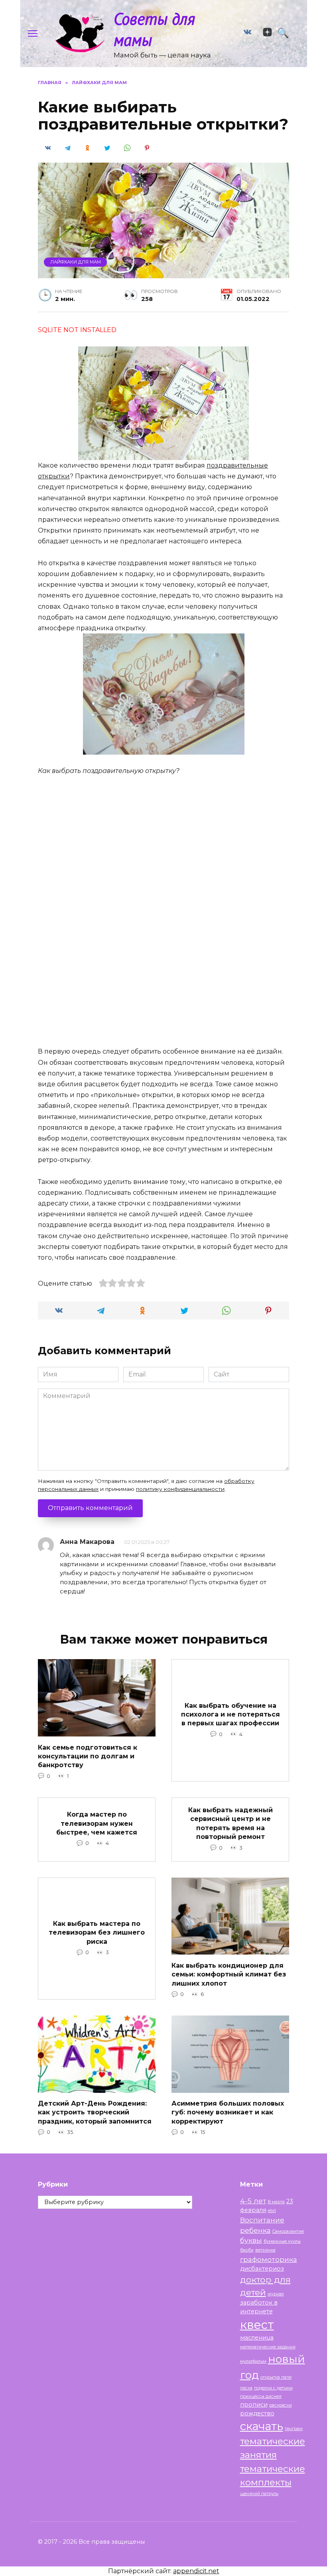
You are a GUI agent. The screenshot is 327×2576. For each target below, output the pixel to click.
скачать (262, 2426)
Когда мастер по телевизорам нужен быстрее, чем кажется (97, 1823)
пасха (246, 2388)
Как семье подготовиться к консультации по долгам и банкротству (88, 1756)
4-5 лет (253, 2201)
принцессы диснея (261, 2396)
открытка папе (276, 2377)
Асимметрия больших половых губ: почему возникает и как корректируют (228, 2112)
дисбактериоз (262, 2269)
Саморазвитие (288, 2231)
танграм (294, 2429)
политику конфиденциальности (180, 1489)
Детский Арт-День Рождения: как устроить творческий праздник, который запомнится (95, 2112)
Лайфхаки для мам (76, 262)
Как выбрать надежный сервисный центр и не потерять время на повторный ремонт (230, 1823)
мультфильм (253, 2361)
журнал (276, 2294)
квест (257, 2325)
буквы (251, 2240)
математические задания (268, 2347)
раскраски (281, 2405)
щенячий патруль (259, 2494)
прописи (254, 2405)
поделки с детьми (273, 2388)
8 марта (276, 2202)
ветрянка (265, 2250)
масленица (257, 2338)
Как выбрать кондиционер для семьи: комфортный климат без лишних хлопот (229, 1974)
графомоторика (269, 2259)
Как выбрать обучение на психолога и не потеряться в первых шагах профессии (230, 1714)
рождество (257, 2413)
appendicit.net (196, 2571)
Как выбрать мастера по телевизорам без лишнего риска (97, 1933)
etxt (272, 2211)
